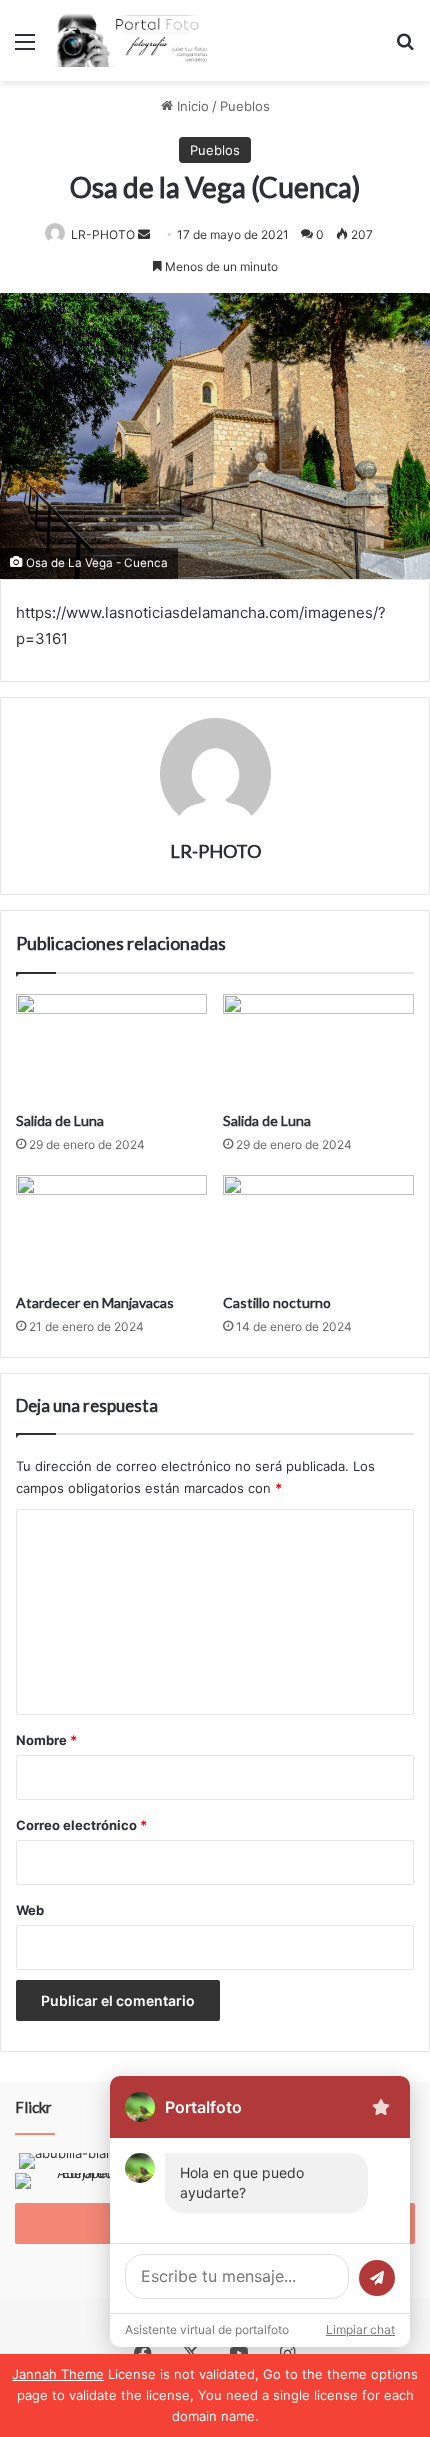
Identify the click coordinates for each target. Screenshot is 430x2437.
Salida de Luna (60, 1120)
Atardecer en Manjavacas (95, 1302)
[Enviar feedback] (381, 2107)
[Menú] (25, 48)
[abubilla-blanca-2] (80, 2163)
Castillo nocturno (277, 1302)
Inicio (191, 106)
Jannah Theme (58, 2374)
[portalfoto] (130, 40)
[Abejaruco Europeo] (80, 2183)
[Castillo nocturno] (318, 1229)
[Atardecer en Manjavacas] (111, 1229)
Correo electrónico (81, 1825)
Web (30, 1910)
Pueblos (245, 106)
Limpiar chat (360, 2329)
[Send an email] (144, 234)
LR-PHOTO (103, 234)
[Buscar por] (405, 48)
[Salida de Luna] (111, 1048)
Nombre (46, 1740)
